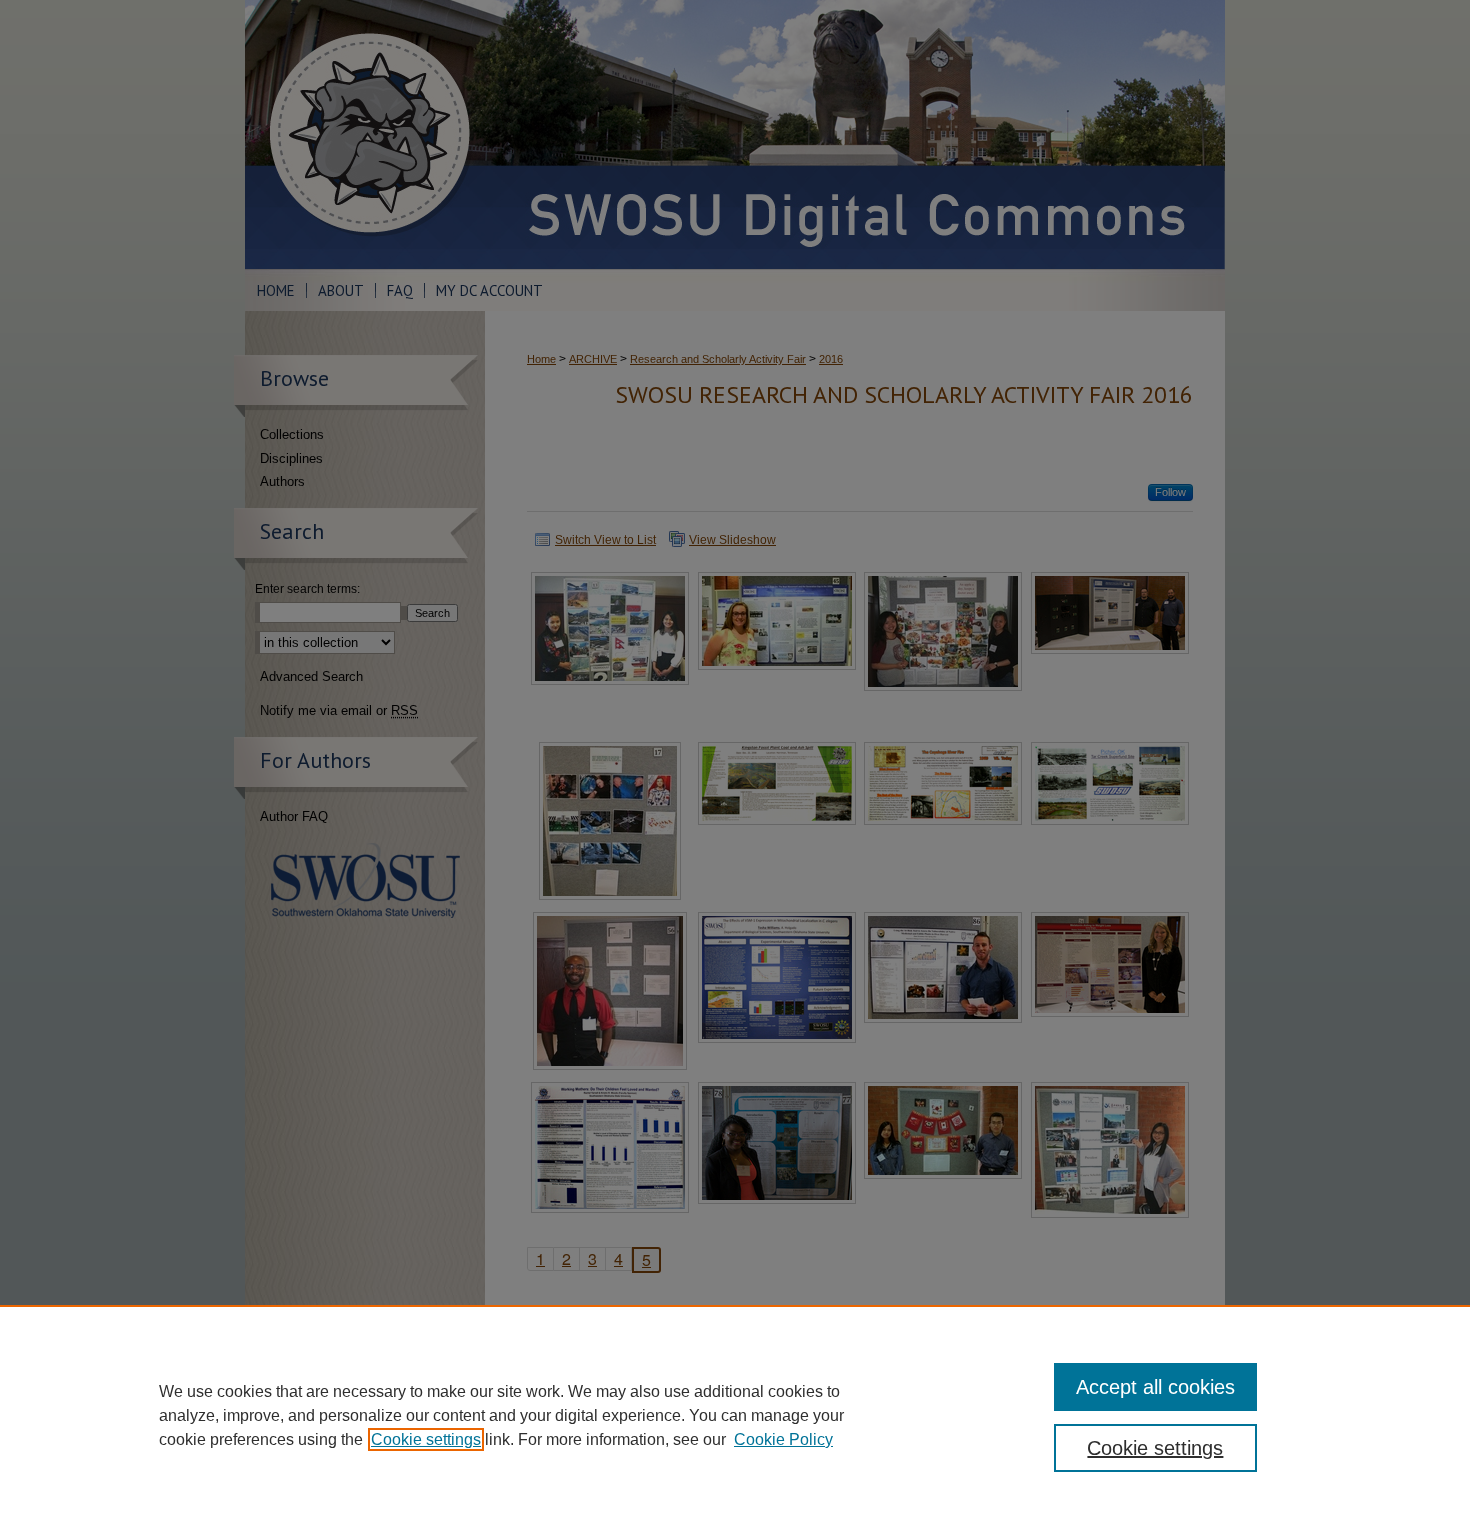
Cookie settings (426, 1439)
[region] (735, 1415)
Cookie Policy (783, 1439)
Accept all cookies (1155, 1387)
